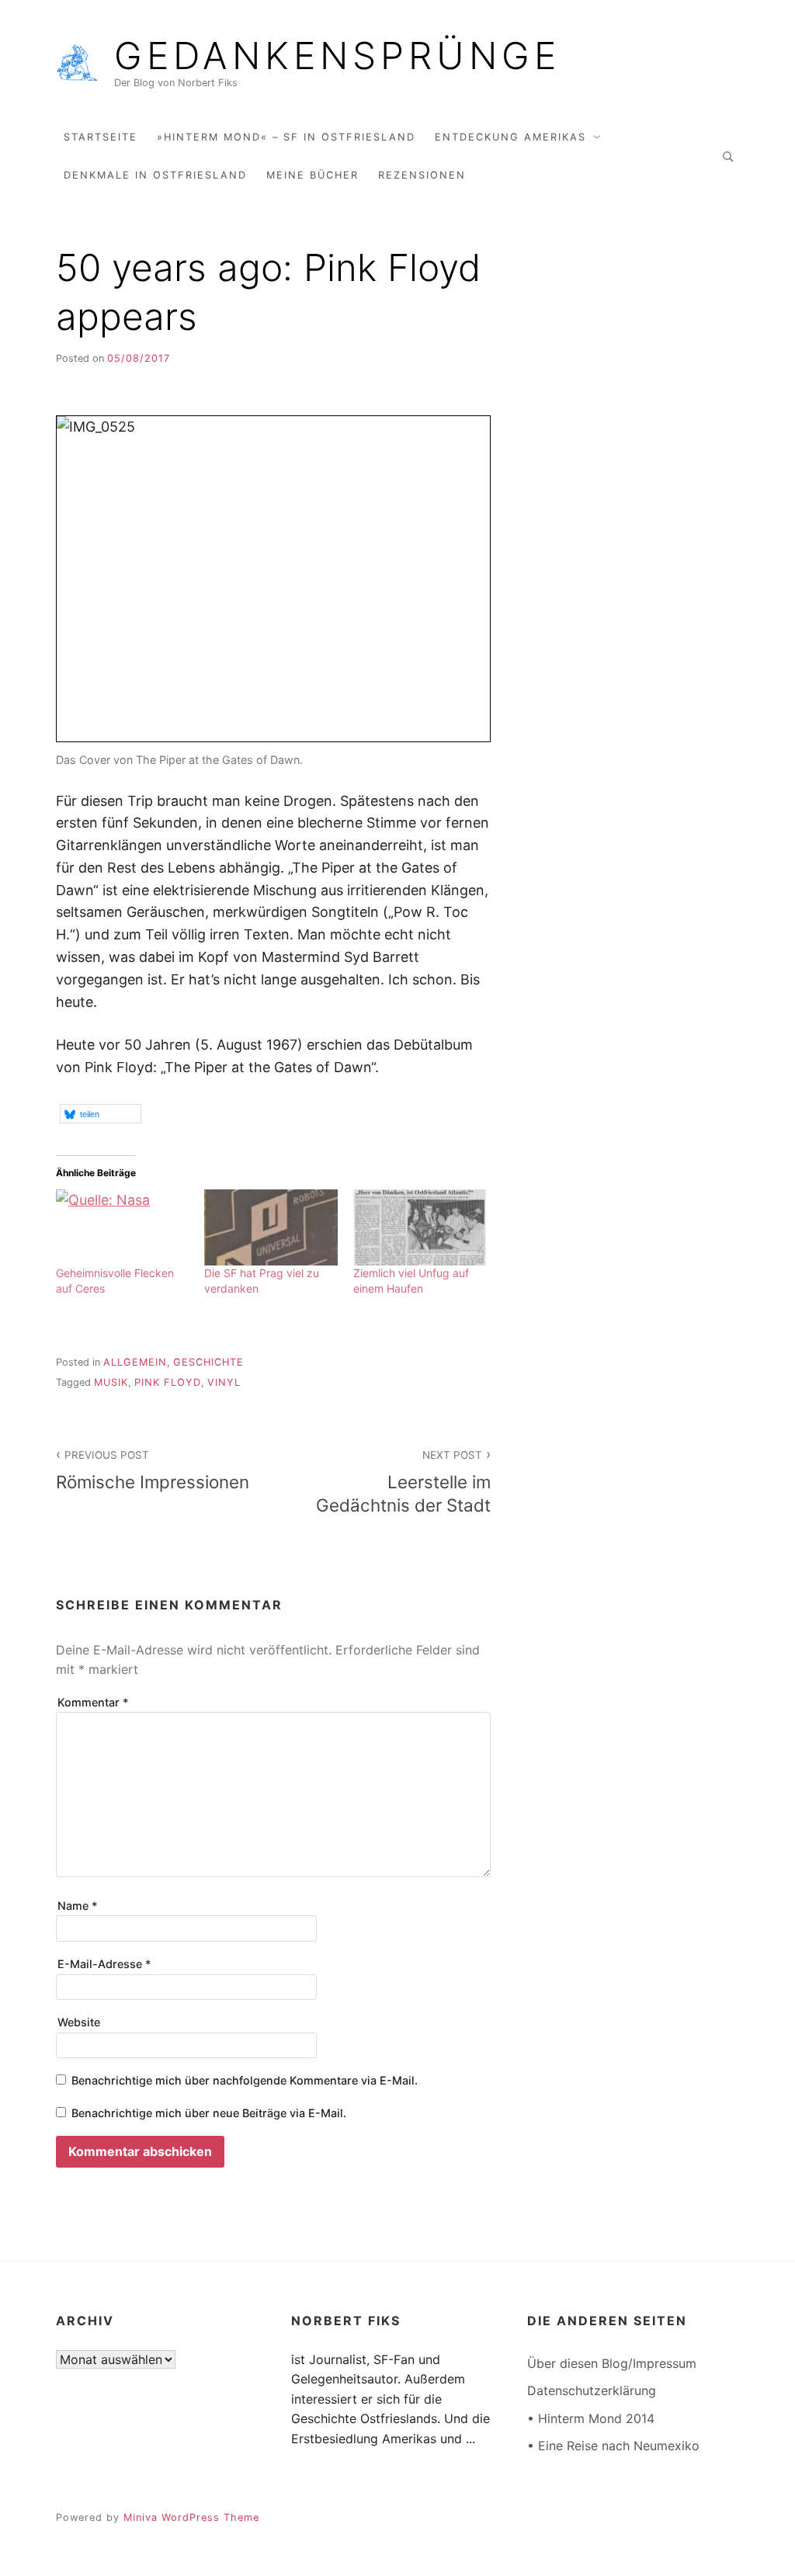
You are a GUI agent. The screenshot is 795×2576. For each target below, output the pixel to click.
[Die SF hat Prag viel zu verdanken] (271, 1227)
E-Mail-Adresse (104, 1964)
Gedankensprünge (337, 56)
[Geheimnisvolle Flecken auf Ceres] (122, 1227)
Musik (111, 1382)
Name (78, 1906)
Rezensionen (422, 175)
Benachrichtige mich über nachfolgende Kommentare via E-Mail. (245, 2080)
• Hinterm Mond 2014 (591, 2418)
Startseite (101, 137)
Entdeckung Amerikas (510, 137)
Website (79, 2022)
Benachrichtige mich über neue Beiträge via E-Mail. (209, 2113)
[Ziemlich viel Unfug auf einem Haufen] (420, 1227)
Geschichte (208, 1362)
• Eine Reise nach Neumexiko (613, 2446)
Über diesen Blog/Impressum (612, 2363)
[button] (101, 1114)
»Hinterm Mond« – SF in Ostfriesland (286, 137)
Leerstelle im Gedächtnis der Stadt (403, 1482)
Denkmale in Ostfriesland (155, 175)
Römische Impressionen (153, 1470)
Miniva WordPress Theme (191, 2517)
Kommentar (93, 1702)
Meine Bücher (312, 175)
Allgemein (135, 1362)
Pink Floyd (168, 1382)
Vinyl (224, 1382)
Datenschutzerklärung (592, 2390)
